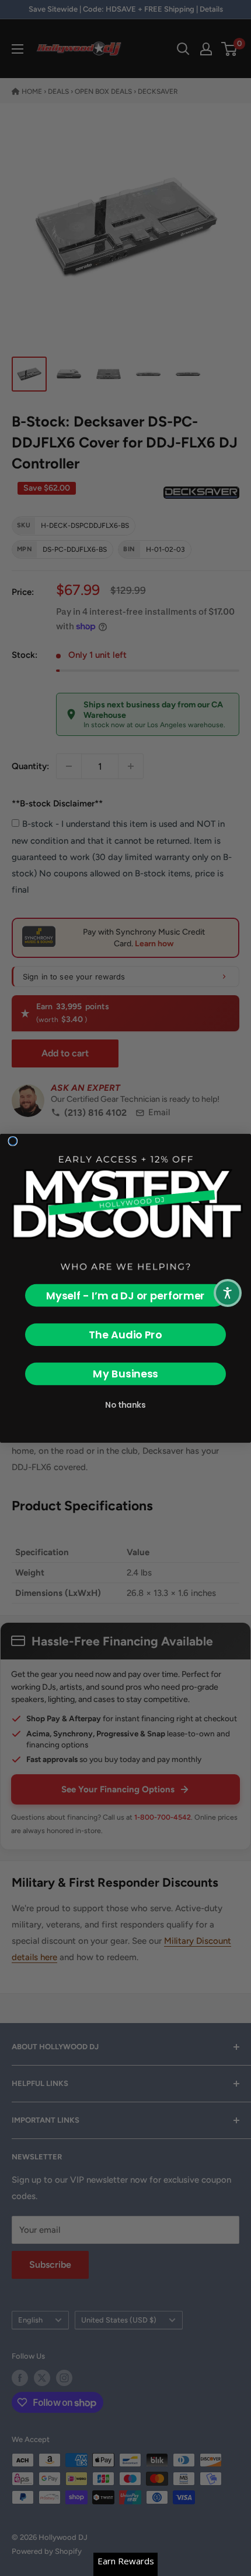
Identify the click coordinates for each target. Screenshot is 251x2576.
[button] (228, 1293)
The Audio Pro (125, 1335)
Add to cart (65, 1053)
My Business (125, 1374)
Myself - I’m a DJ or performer (125, 1295)
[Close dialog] (13, 1141)
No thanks (125, 1405)
